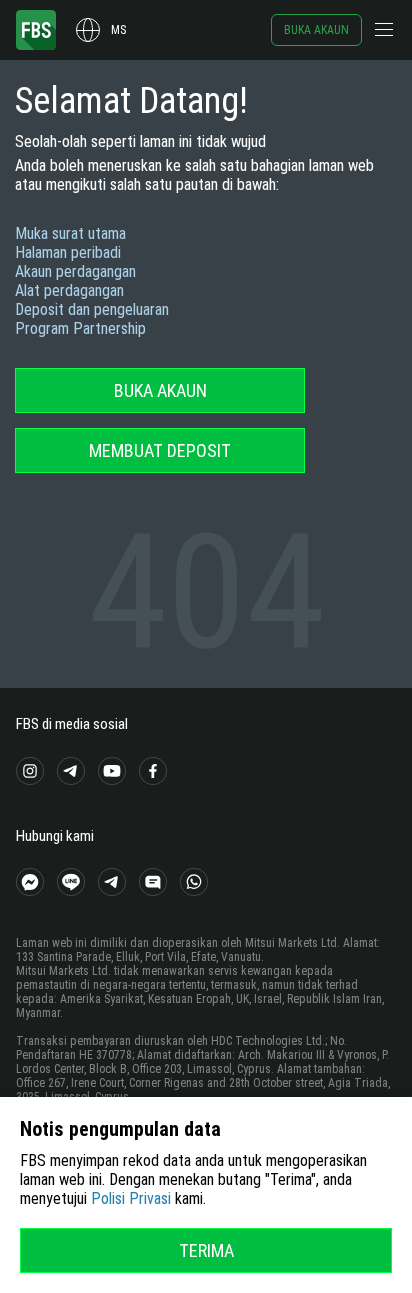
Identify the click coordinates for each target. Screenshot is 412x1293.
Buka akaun (316, 30)
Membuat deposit (160, 450)
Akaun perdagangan (75, 271)
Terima (206, 1250)
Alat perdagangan (69, 290)
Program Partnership (80, 328)
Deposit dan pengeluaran (92, 309)
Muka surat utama (70, 233)
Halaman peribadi (68, 252)
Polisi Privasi (131, 1198)
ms (118, 30)
